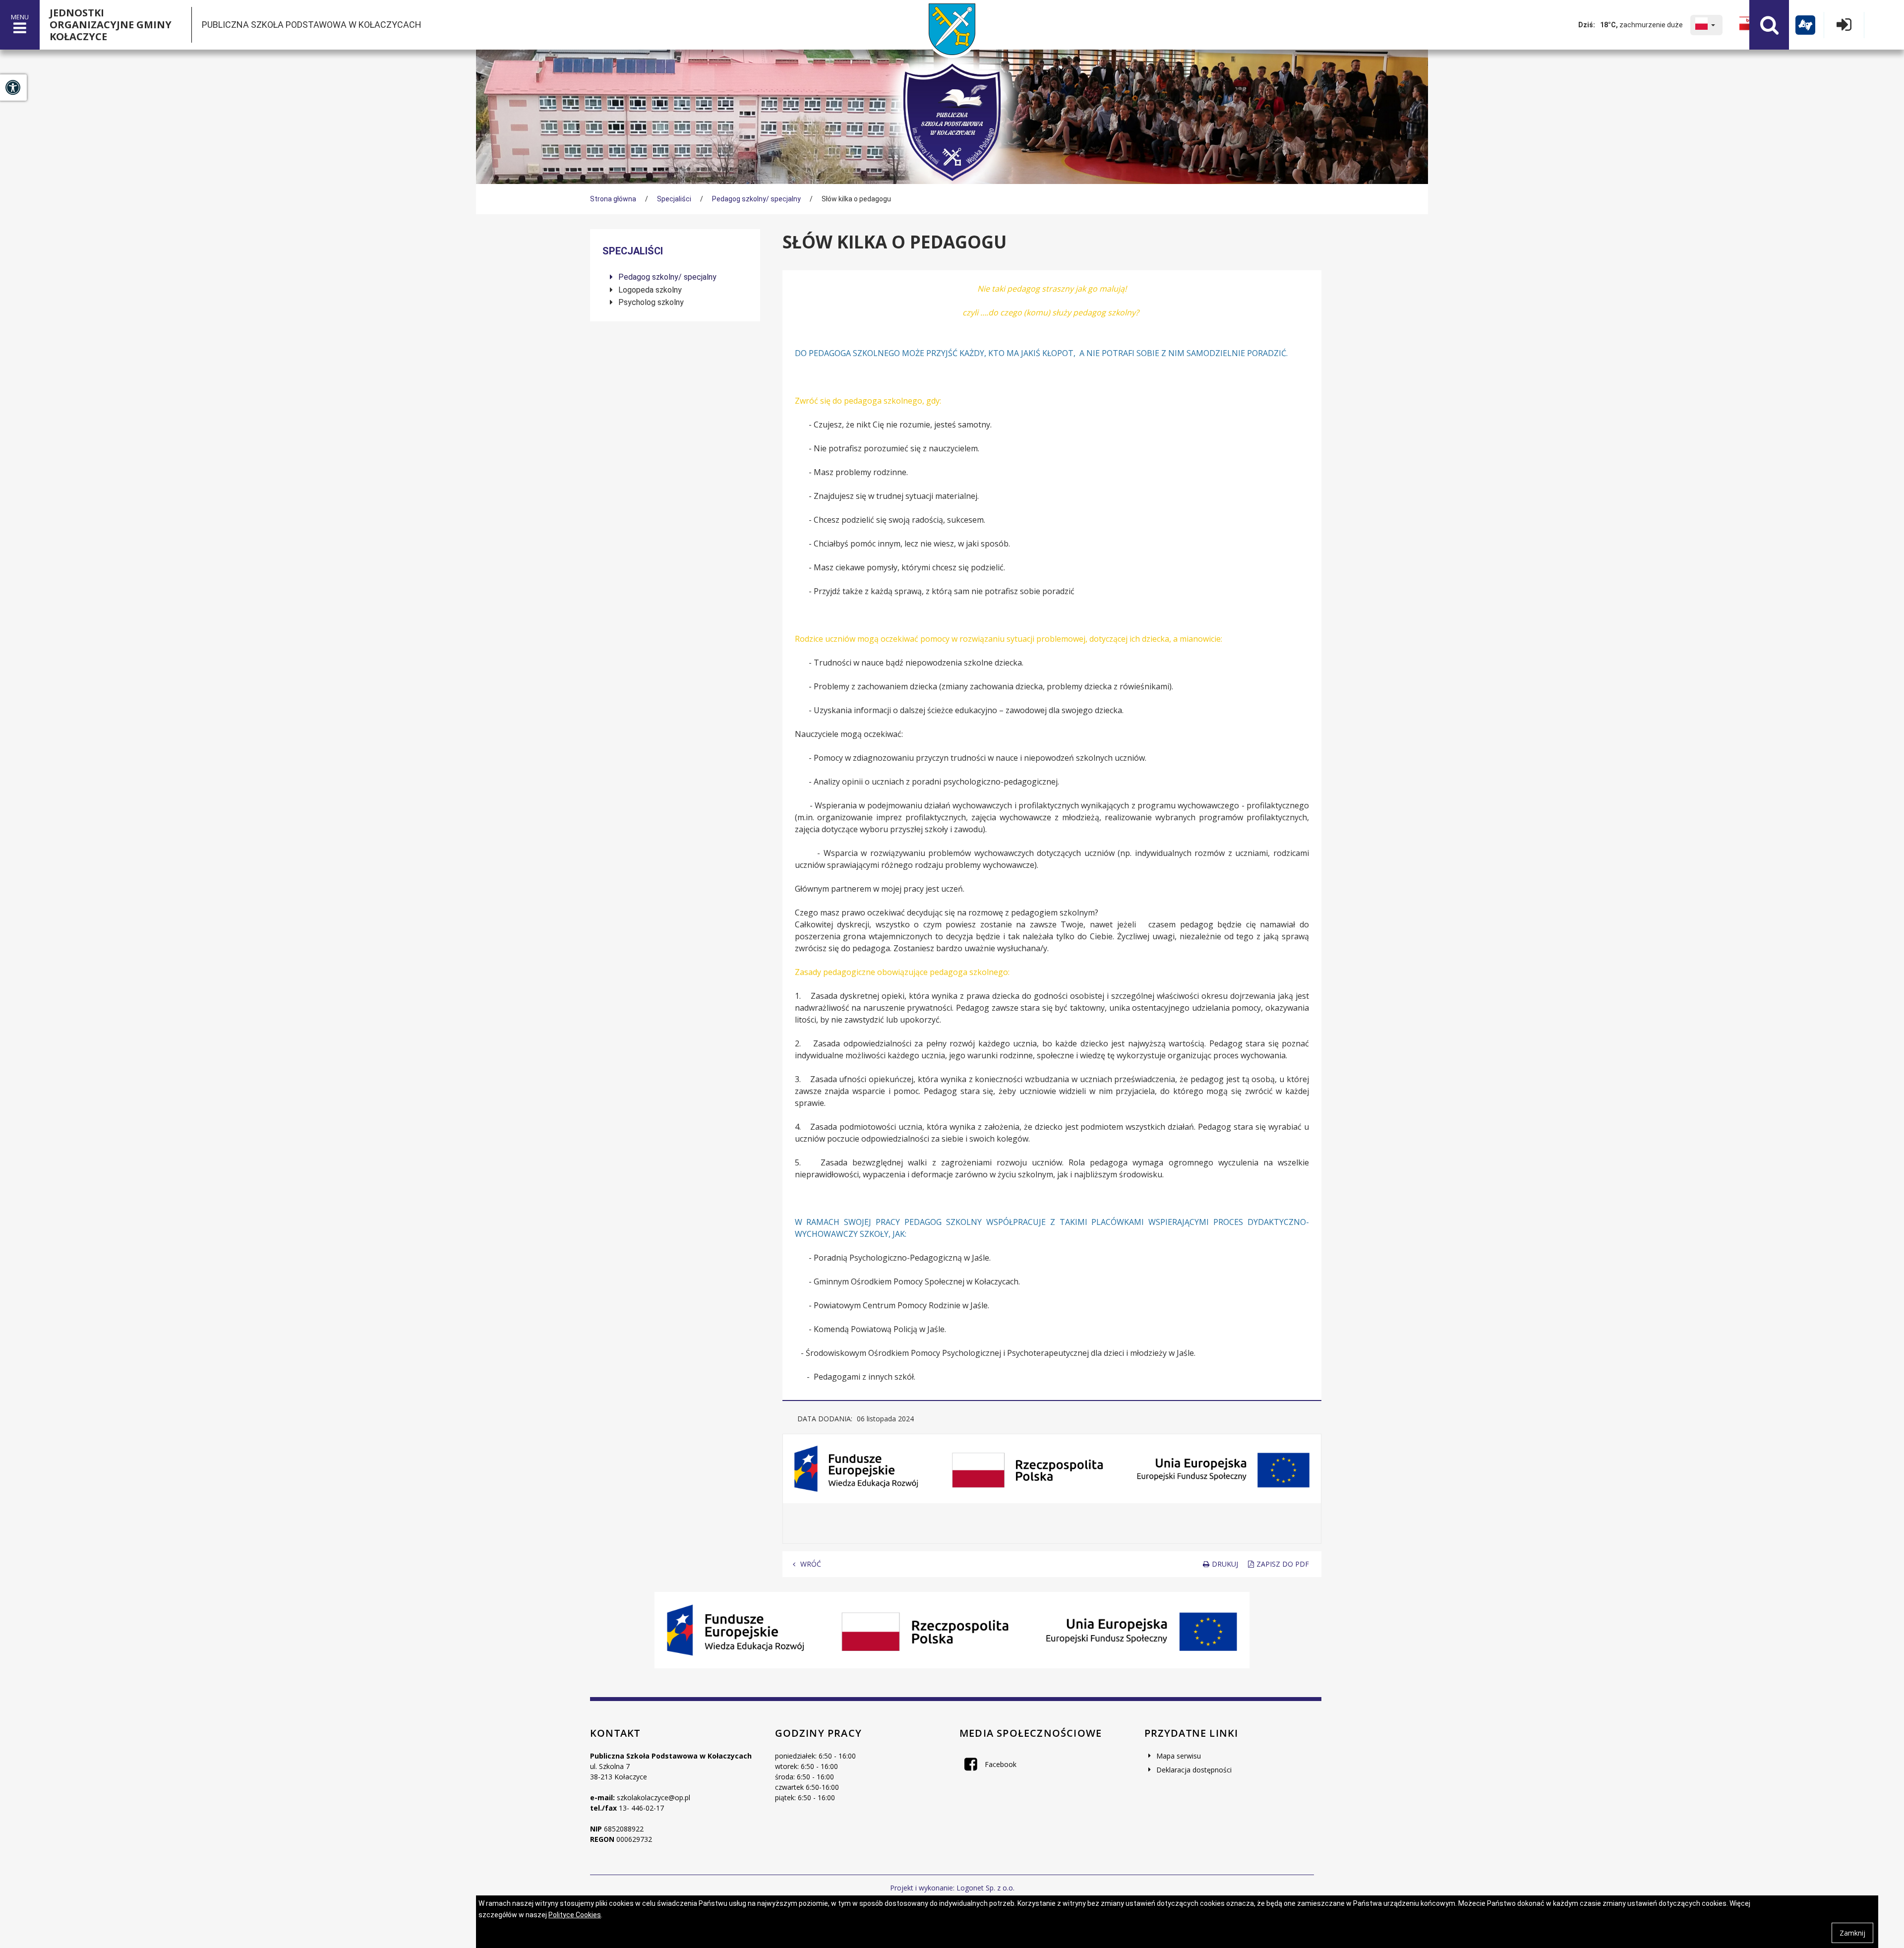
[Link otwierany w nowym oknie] (1746, 25)
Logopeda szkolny (649, 290)
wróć (811, 1564)
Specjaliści (674, 199)
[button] (1706, 25)
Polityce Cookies (575, 1915)
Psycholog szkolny (650, 302)
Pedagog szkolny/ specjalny (756, 199)
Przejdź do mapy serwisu (62, 402)
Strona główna (613, 199)
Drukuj (1225, 1564)
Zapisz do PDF (1283, 1564)
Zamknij (1852, 1933)
